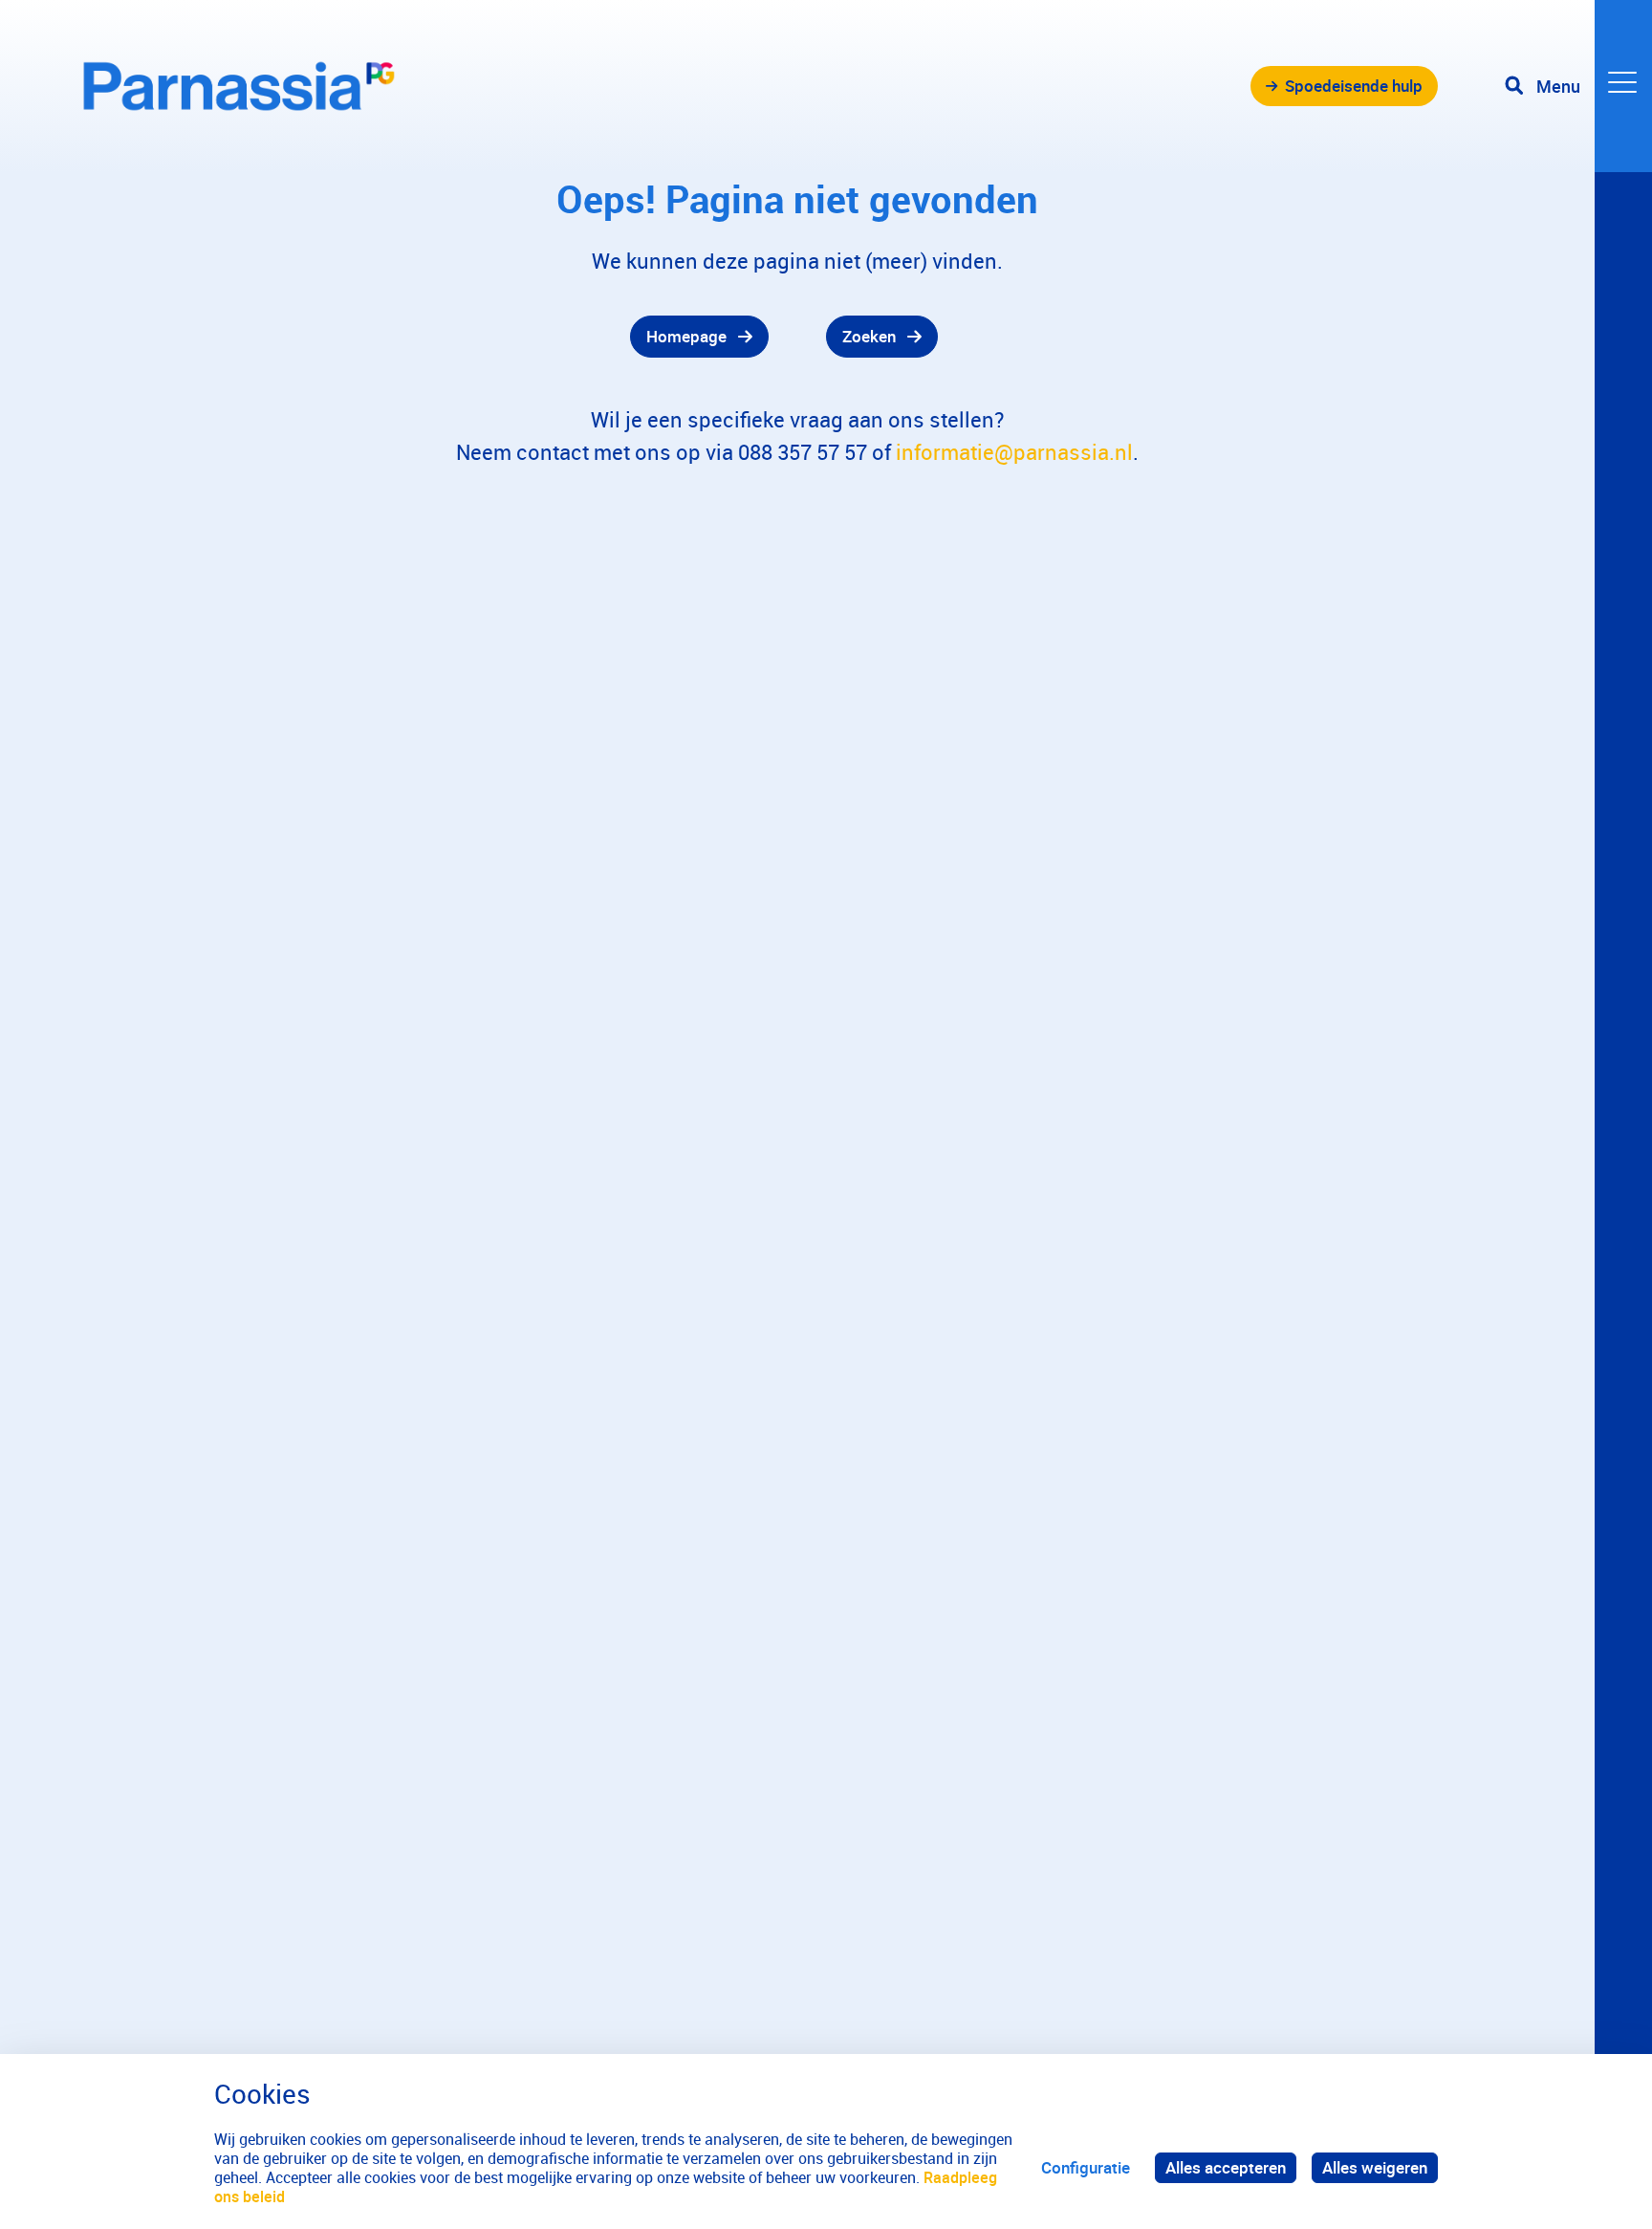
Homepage (686, 336)
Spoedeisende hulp (1354, 86)
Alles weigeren (1375, 2167)
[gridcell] (424, 337)
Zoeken (869, 336)
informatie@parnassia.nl (1014, 452)
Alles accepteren (1226, 2167)
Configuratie (1086, 2167)
